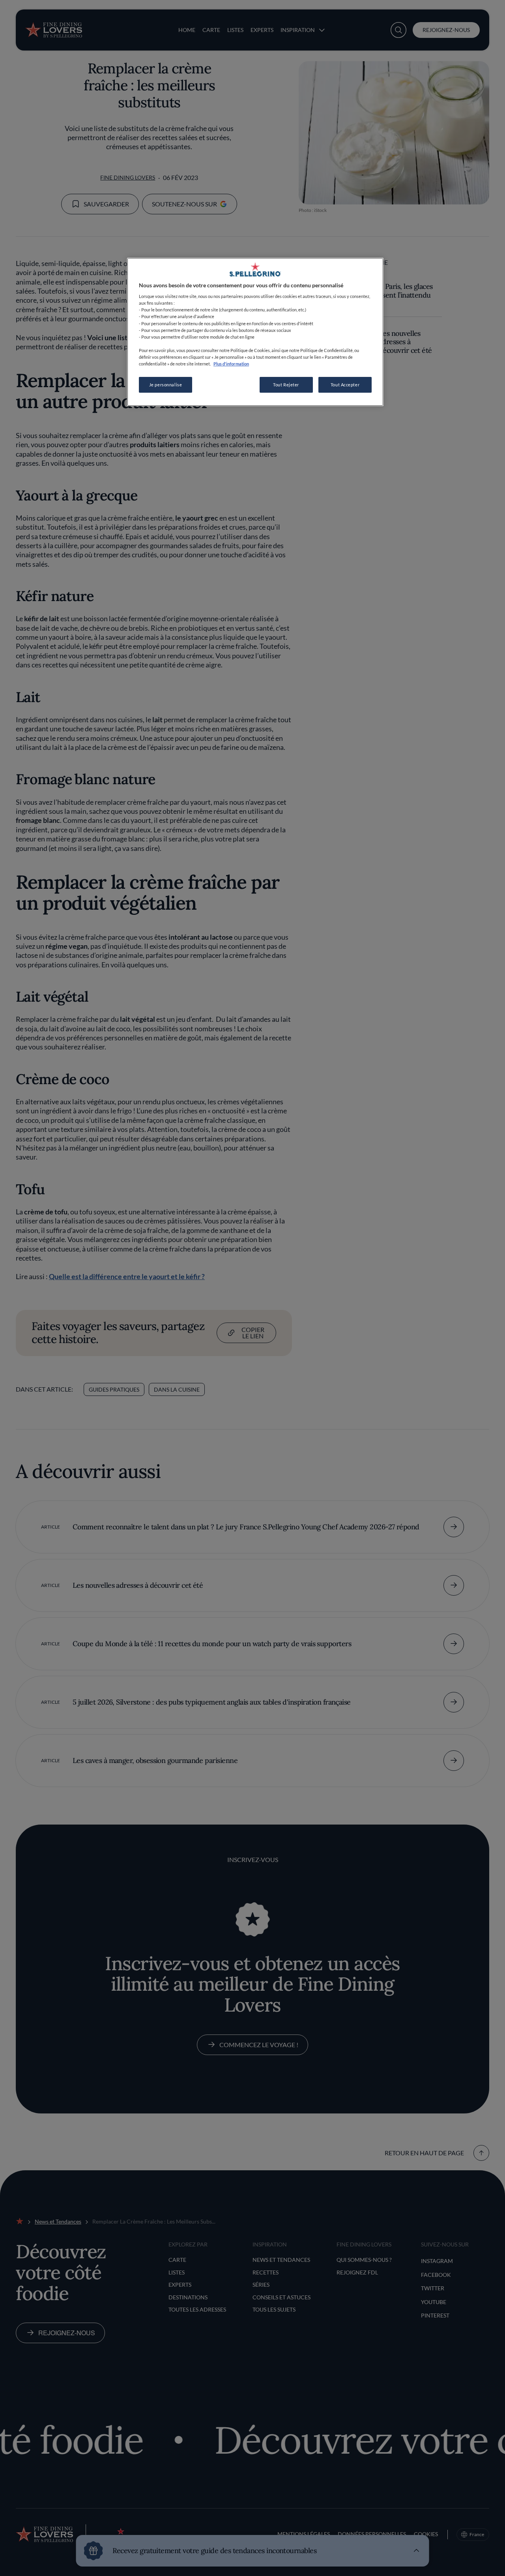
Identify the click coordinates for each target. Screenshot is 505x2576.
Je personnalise (166, 385)
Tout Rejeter (286, 385)
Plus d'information (231, 364)
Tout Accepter (345, 385)
